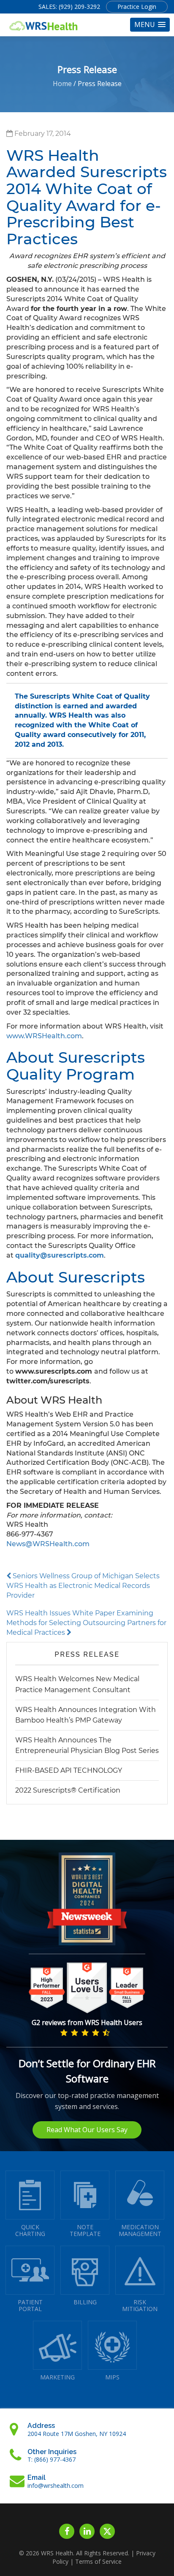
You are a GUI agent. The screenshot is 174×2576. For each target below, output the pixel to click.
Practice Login (137, 7)
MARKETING (57, 2377)
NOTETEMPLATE (85, 2230)
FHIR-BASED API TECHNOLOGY (69, 1770)
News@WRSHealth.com (48, 1544)
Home (62, 84)
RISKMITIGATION (140, 2305)
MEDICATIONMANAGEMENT (140, 2230)
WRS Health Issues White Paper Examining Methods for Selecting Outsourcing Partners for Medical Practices (86, 1623)
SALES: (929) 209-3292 (69, 7)
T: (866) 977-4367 (52, 2459)
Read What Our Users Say (87, 2130)
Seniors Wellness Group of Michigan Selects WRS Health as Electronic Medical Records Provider (83, 1586)
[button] (150, 25)
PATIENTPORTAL (30, 2305)
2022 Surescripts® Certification (68, 1790)
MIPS (112, 2377)
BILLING (85, 2302)
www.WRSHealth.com (44, 1036)
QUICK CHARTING (30, 2230)
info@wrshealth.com (56, 2486)
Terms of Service (98, 2561)
